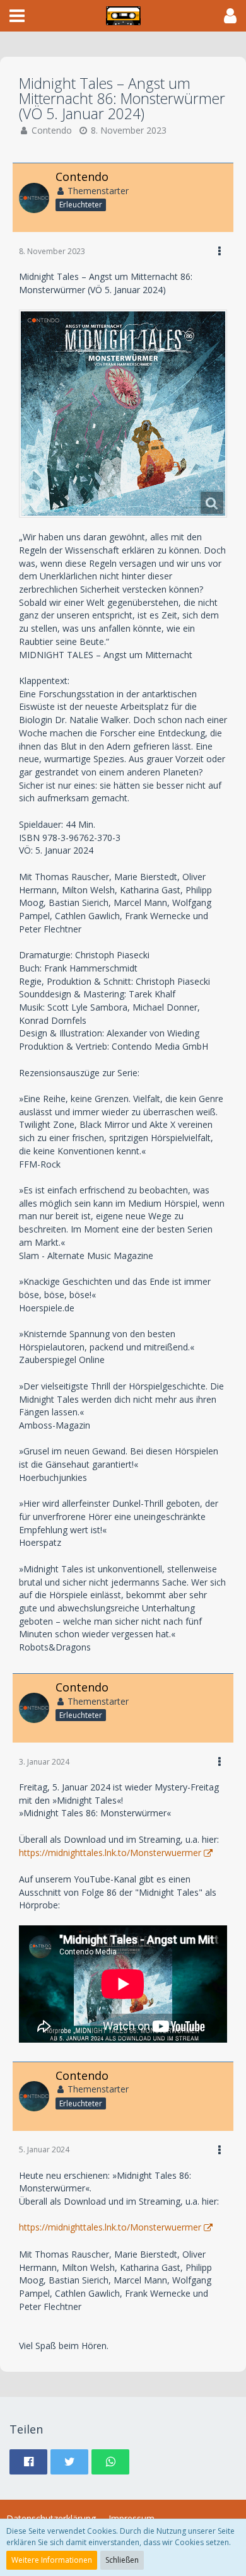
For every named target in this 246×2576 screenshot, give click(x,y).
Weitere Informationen (52, 2560)
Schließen (122, 2560)
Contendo (52, 130)
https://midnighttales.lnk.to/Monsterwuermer (110, 1853)
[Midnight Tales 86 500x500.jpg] (123, 414)
